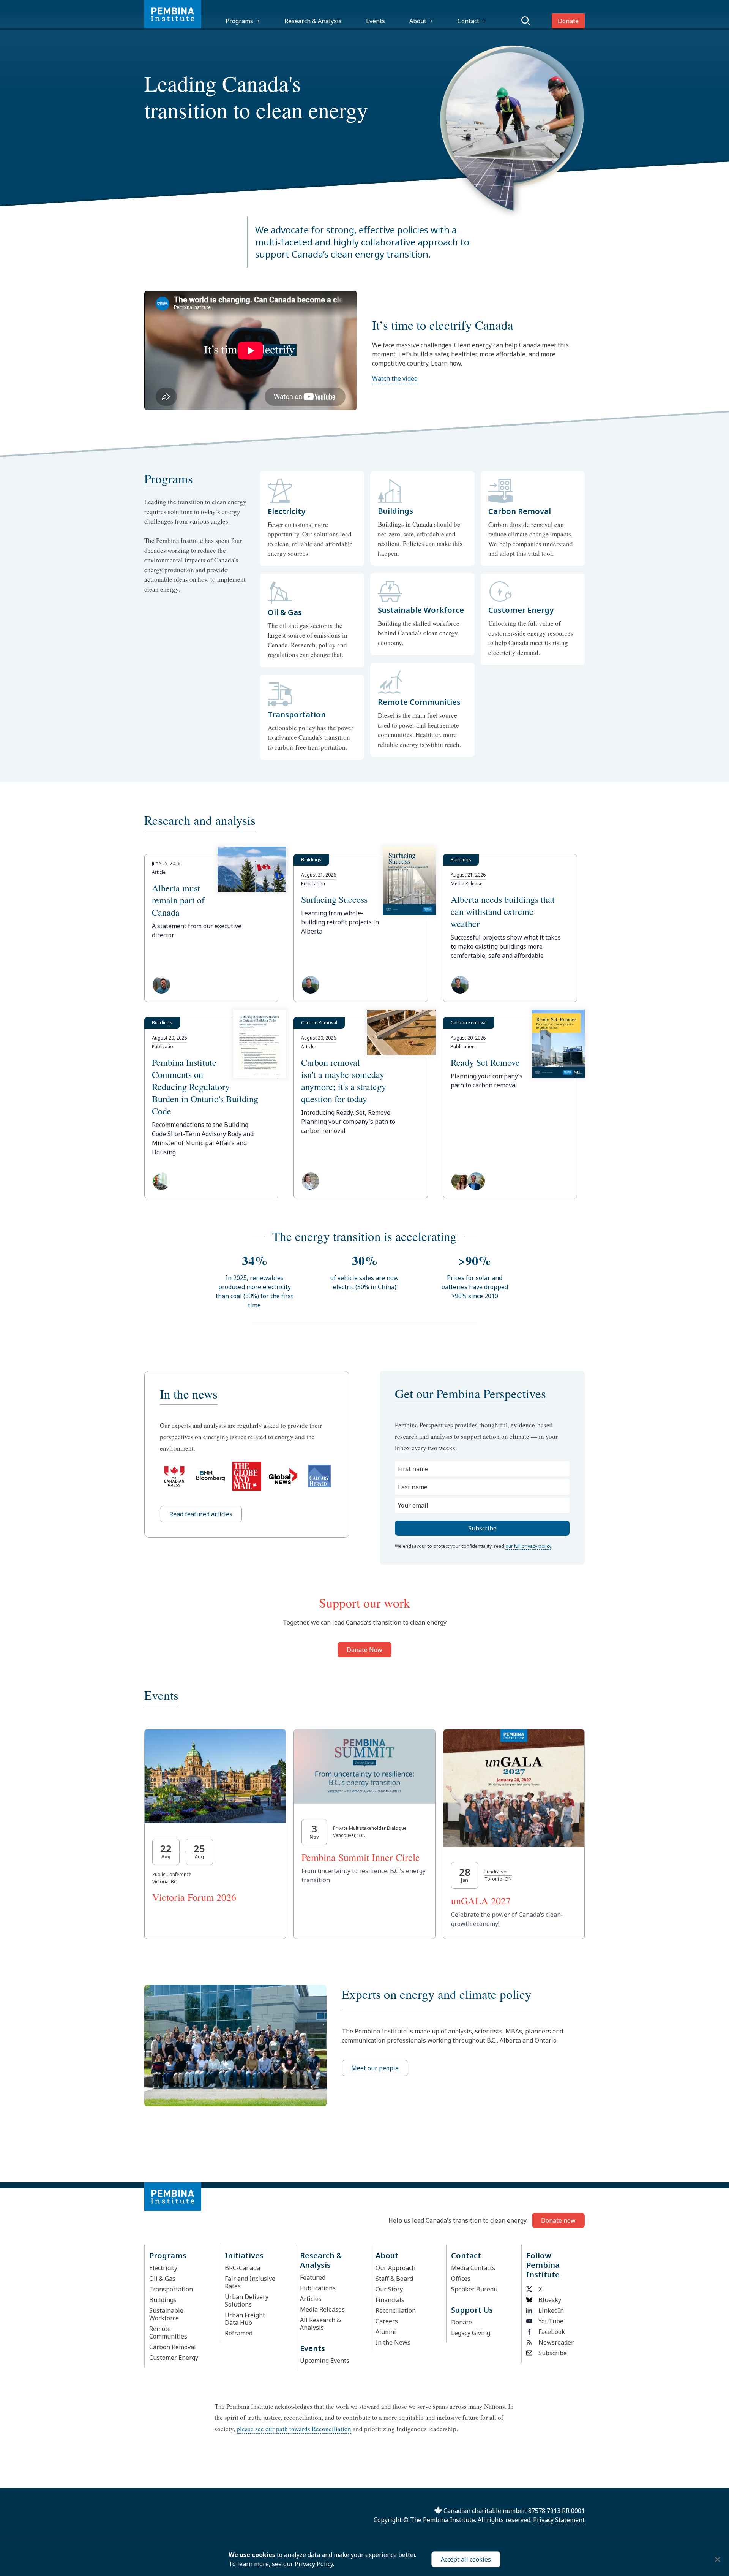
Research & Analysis (313, 21)
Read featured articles (201, 1514)
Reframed (239, 2333)
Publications (318, 2288)
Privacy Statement (559, 2520)
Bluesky (550, 2300)
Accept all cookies (466, 2559)
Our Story (389, 2289)
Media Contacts (473, 2268)
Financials (390, 2300)
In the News (393, 2342)
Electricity (163, 2268)
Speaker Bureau (474, 2289)
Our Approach (395, 2268)
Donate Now (364, 1650)
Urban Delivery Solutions (247, 2301)
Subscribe (553, 2353)
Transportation (171, 2289)
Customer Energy (174, 2358)
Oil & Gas (162, 2279)
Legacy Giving (471, 2333)
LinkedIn (551, 2310)
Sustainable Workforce (166, 2314)
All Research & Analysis (320, 2324)
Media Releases (322, 2309)
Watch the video (395, 378)
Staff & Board (394, 2279)
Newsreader (556, 2342)
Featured (313, 2277)
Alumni (386, 2332)
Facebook (552, 2332)
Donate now (558, 2220)
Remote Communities (168, 2332)
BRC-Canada (242, 2268)
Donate (568, 21)
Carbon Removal (173, 2347)
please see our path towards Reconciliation (294, 2429)
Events (376, 21)
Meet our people (375, 2068)
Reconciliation (396, 2310)
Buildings (163, 2300)
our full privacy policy (528, 1546)
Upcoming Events (325, 2361)
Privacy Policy (314, 2564)
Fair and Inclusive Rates (250, 2282)
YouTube (551, 2321)
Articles (311, 2299)
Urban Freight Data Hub (245, 2319)
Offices (461, 2279)
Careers (387, 2321)
